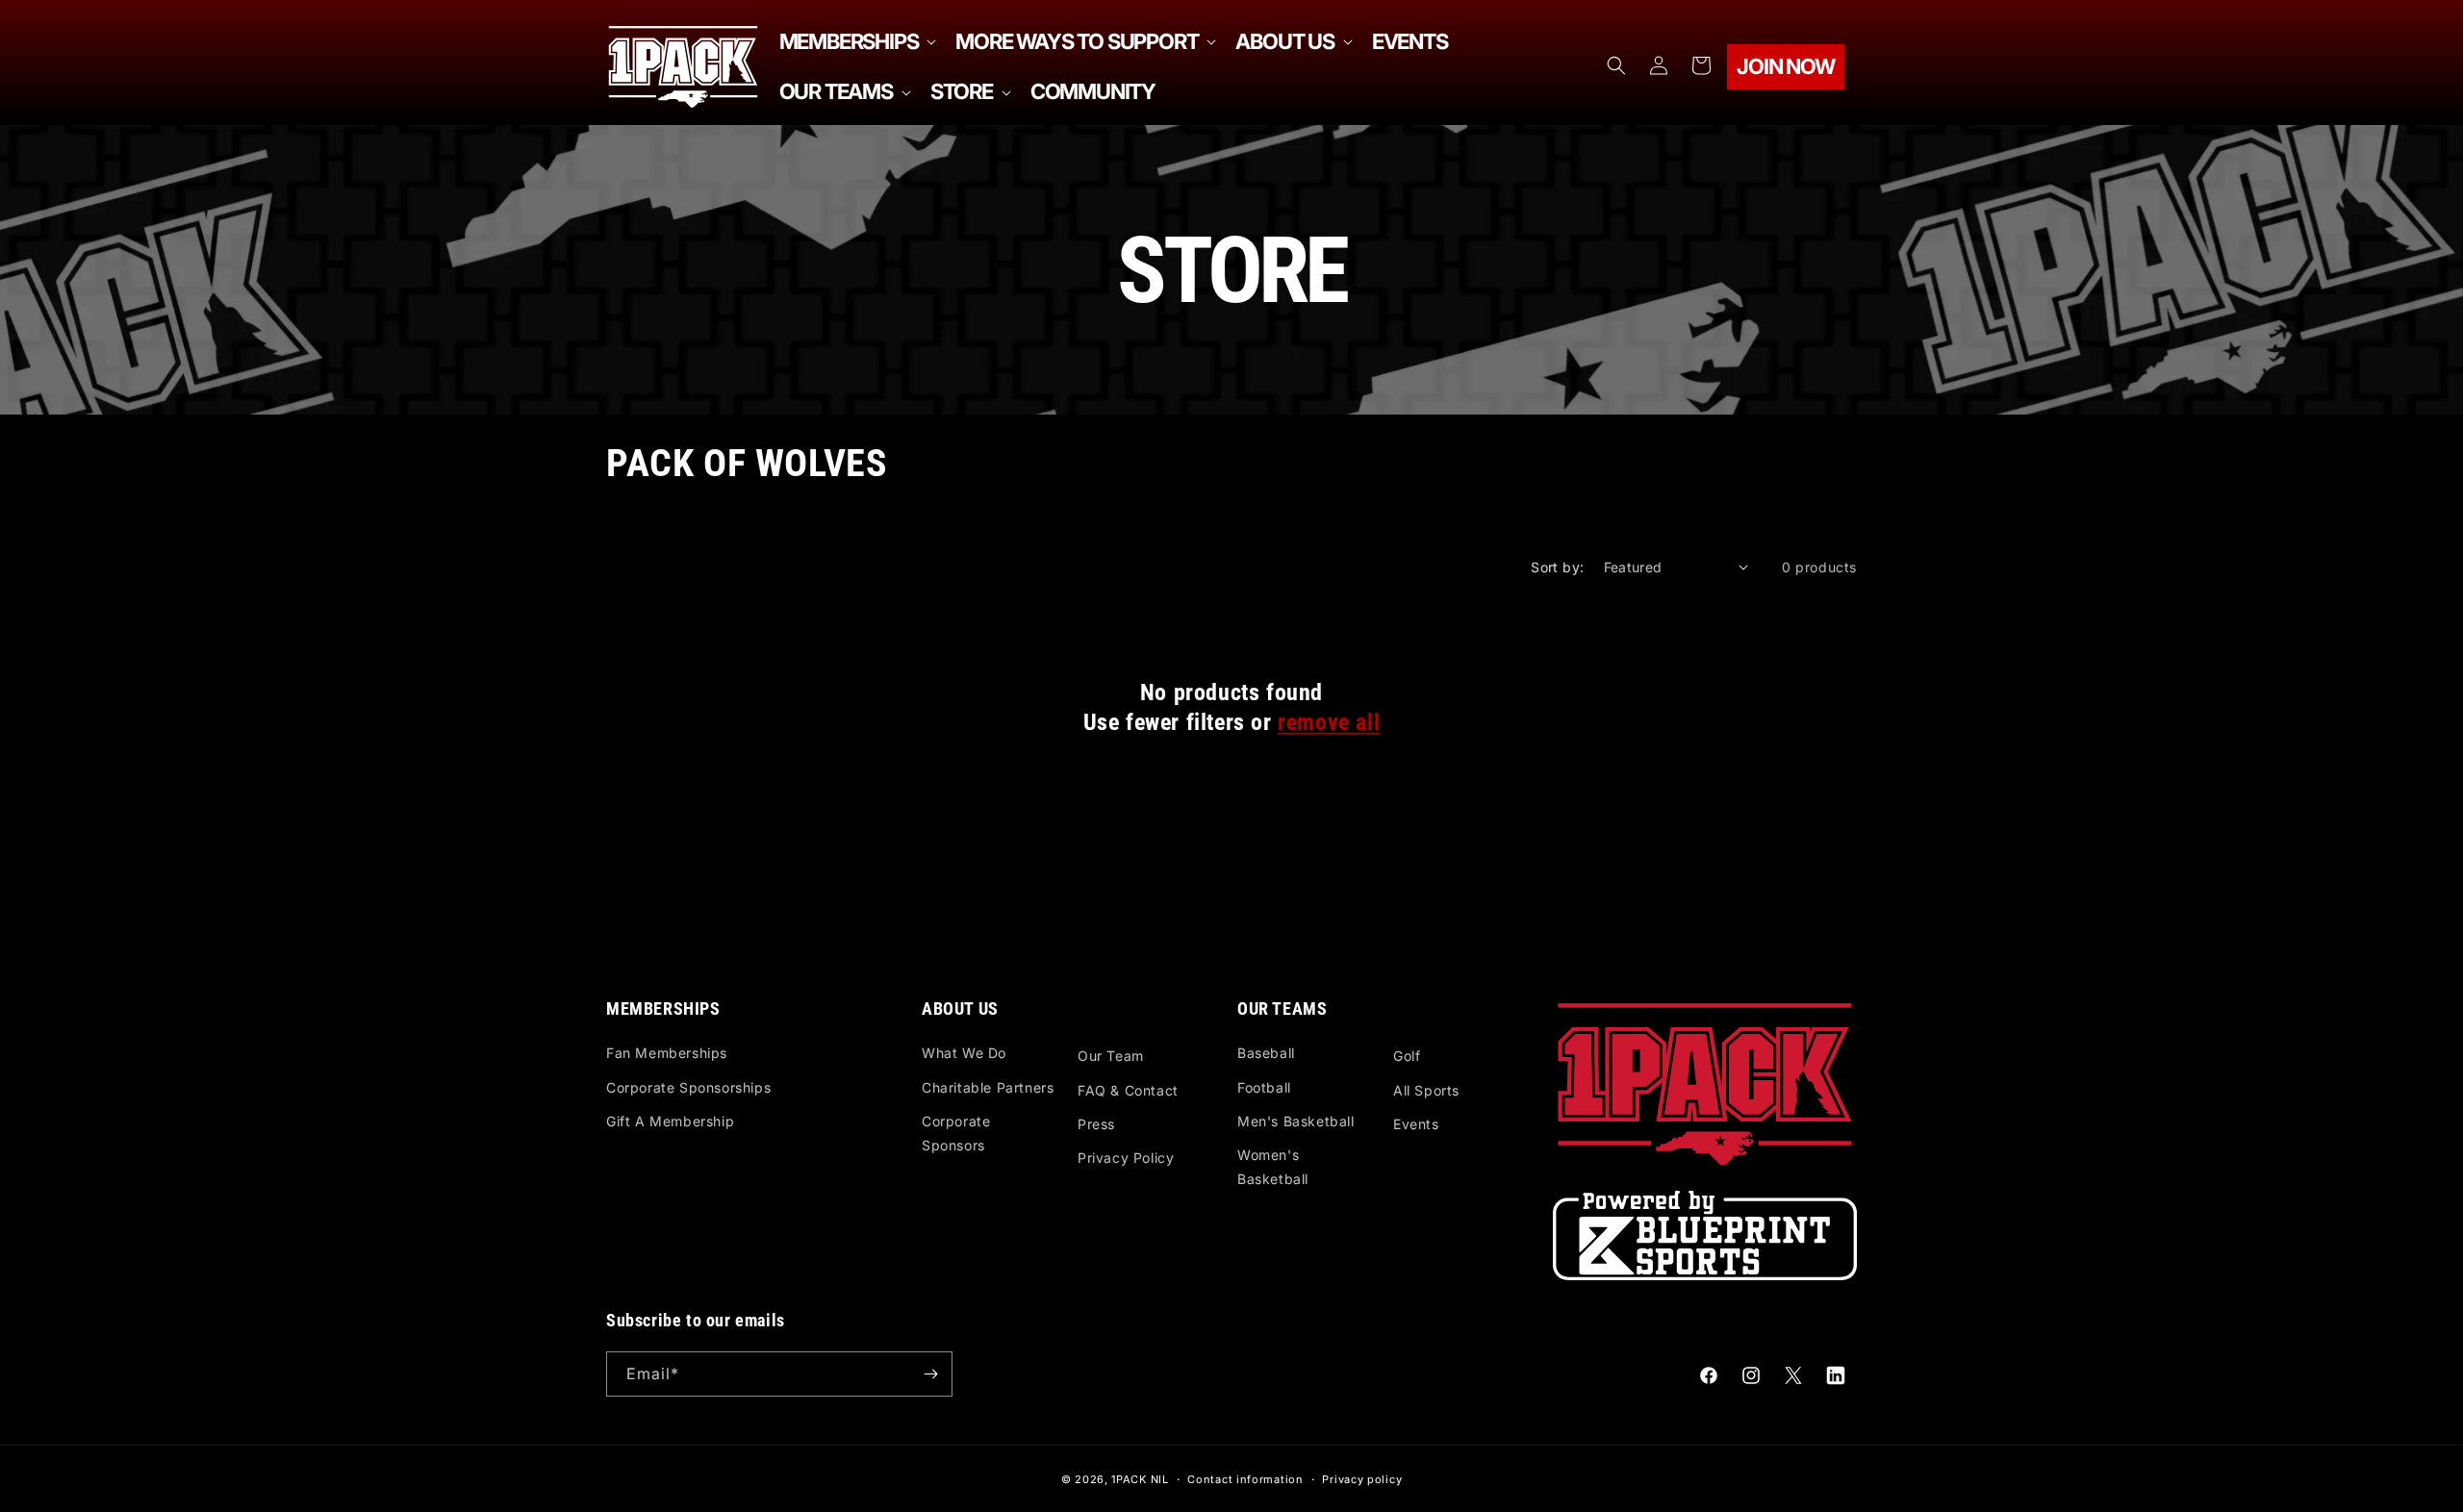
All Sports (1426, 1090)
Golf (1407, 1056)
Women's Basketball (1273, 1167)
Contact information (1245, 1479)
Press (1096, 1124)
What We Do (964, 1053)
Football (1264, 1087)
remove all (1329, 722)
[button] (856, 42)
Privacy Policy (1126, 1158)
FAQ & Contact (1128, 1090)
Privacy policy (1362, 1479)
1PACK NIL (1140, 1479)
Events (1416, 1124)
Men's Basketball (1296, 1121)
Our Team (1111, 1056)
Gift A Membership (670, 1121)
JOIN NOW (1785, 66)
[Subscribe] (930, 1374)
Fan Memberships (667, 1053)
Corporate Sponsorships (688, 1087)
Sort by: (1557, 567)
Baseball (1266, 1053)
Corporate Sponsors (956, 1133)
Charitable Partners (988, 1087)
